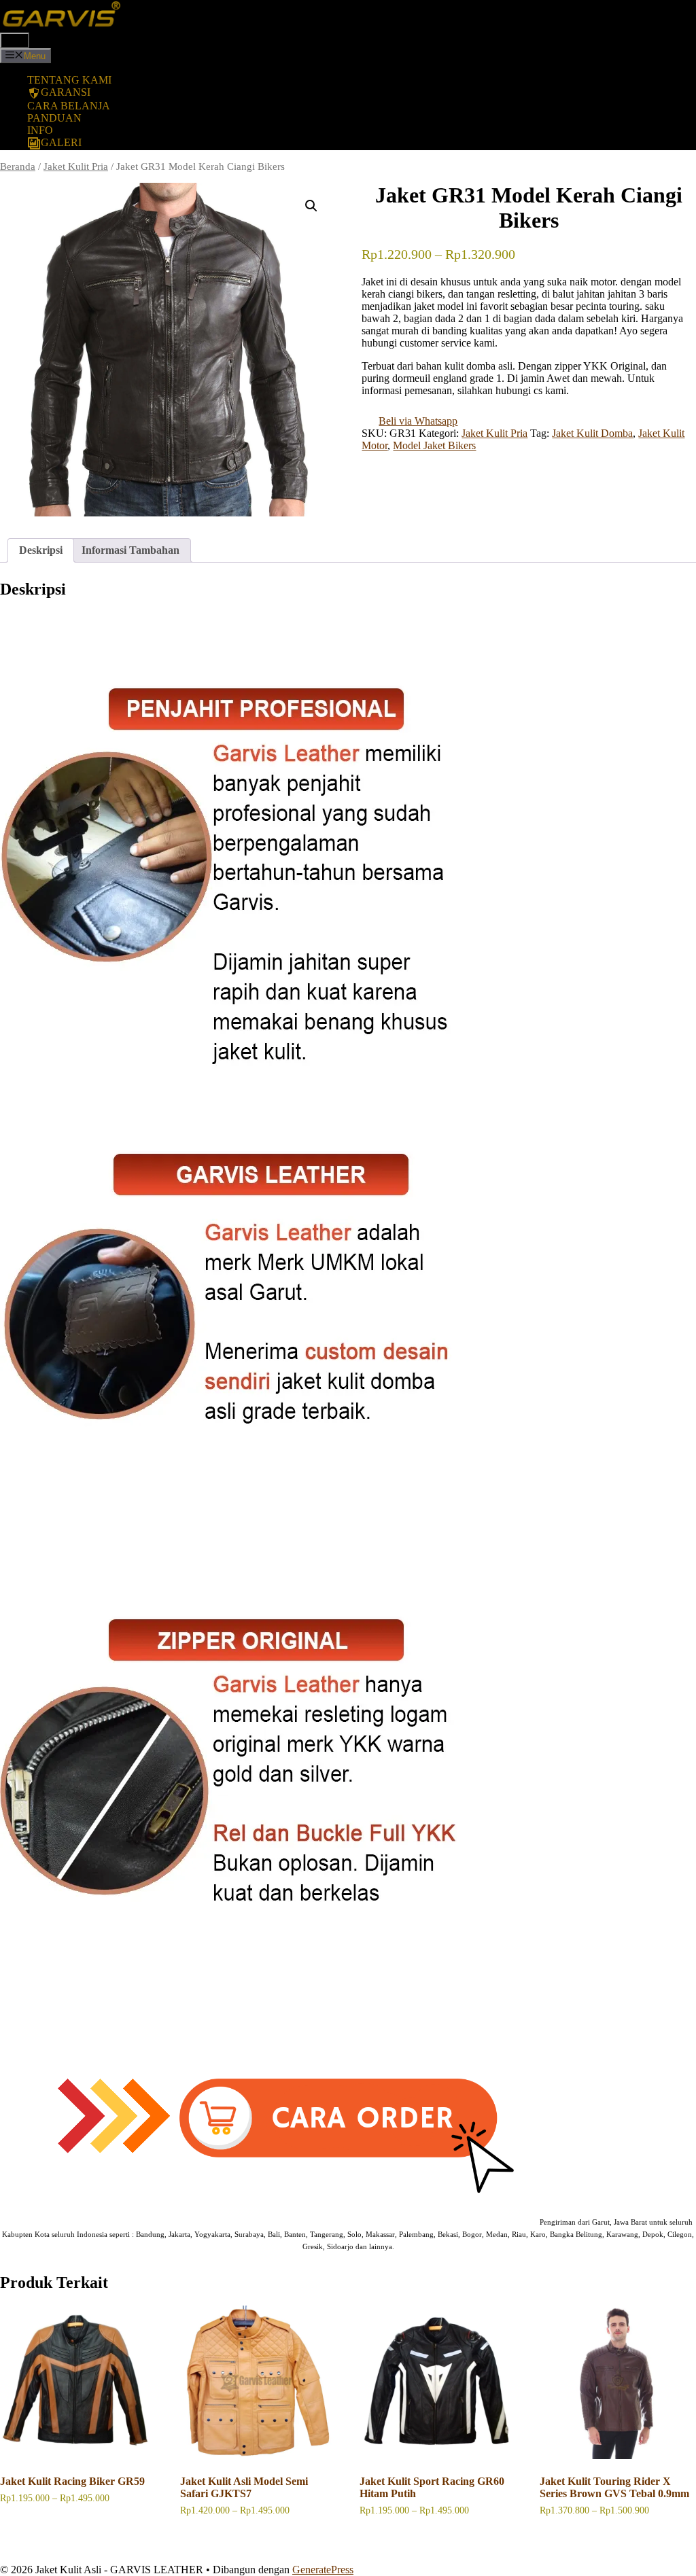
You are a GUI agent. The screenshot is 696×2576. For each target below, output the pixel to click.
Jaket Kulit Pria (76, 166)
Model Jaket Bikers (434, 445)
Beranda (18, 166)
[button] (311, 206)
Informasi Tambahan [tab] (130, 550)
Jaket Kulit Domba (592, 433)
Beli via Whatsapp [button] (418, 421)
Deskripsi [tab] (41, 550)
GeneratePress (323, 2570)
